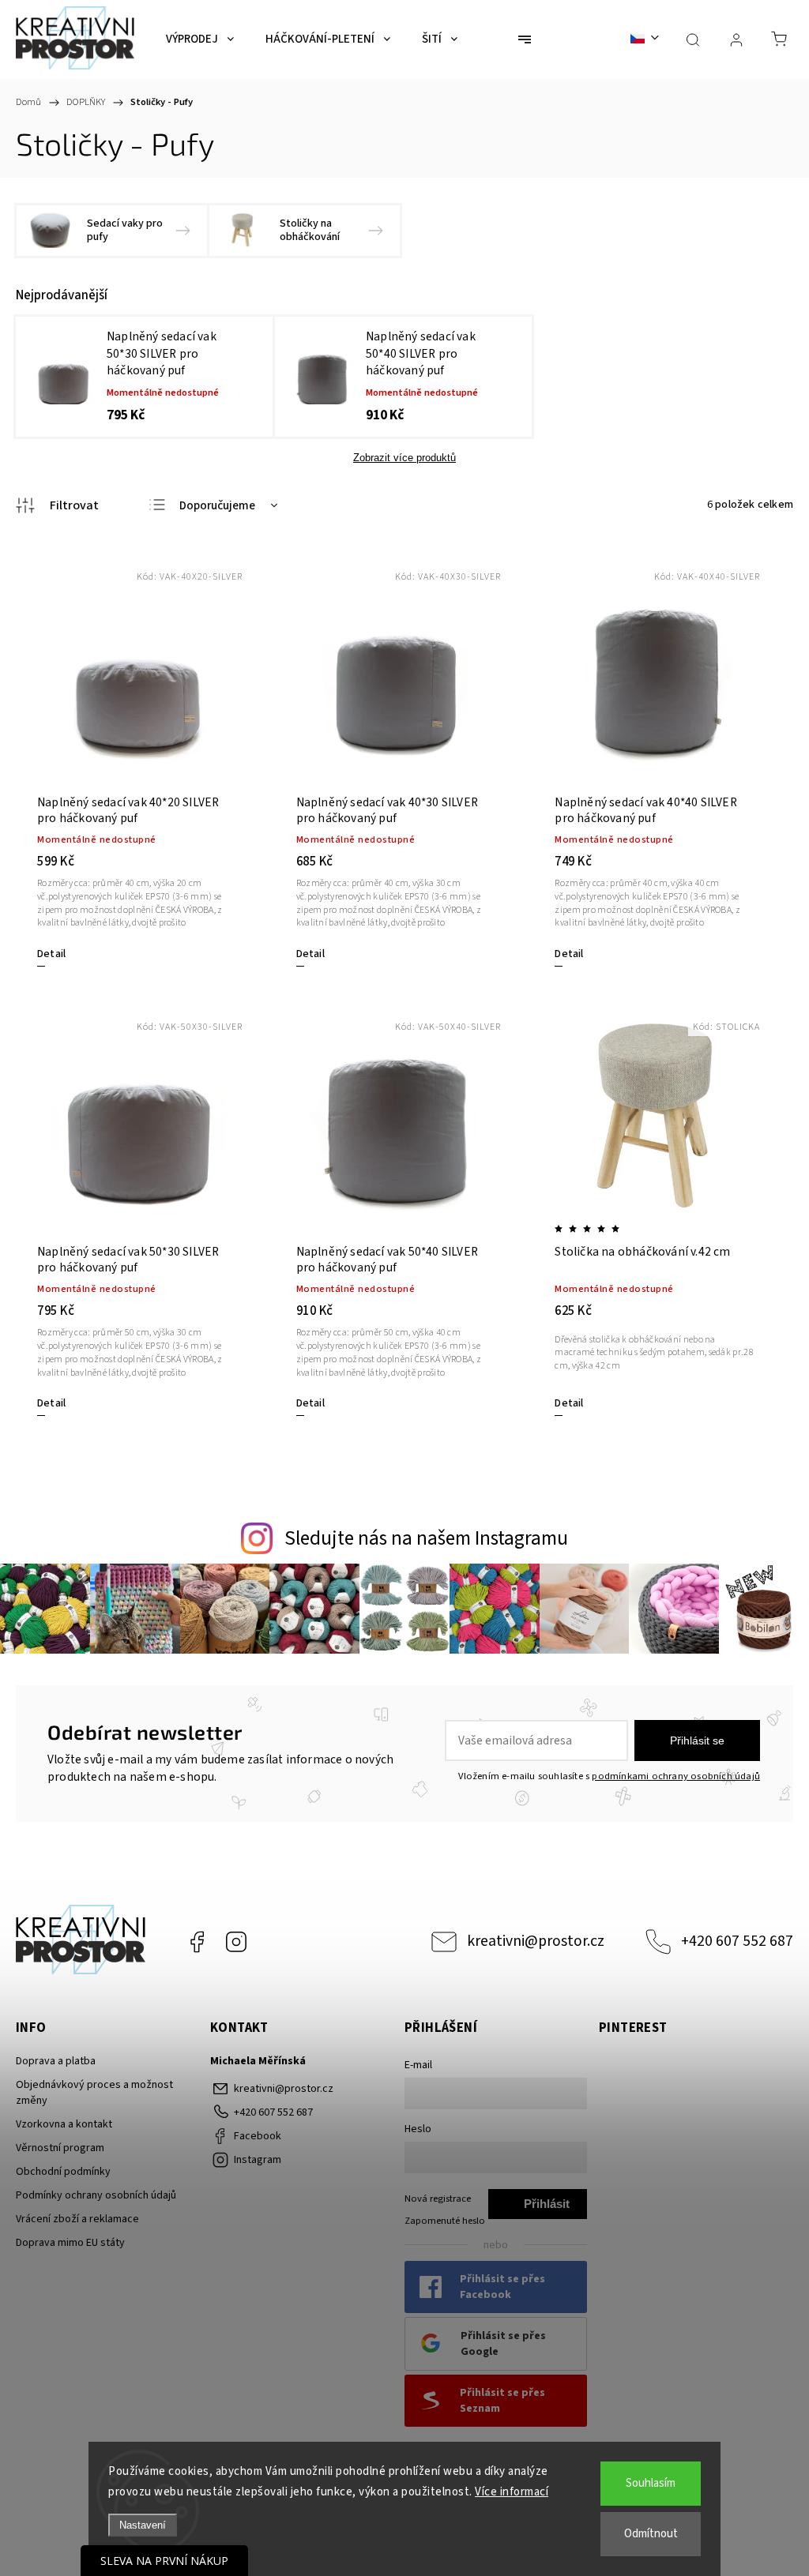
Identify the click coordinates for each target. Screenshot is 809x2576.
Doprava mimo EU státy (70, 2243)
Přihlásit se (697, 1740)
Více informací (512, 2492)
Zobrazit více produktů (404, 458)
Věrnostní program (60, 2148)
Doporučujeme (217, 506)
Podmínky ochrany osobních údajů (96, 2195)
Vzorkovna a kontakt (64, 2124)
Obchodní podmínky (63, 2172)
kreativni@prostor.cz (536, 1941)
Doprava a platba (56, 2061)
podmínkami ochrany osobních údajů (676, 1776)
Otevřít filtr (57, 505)
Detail (51, 954)
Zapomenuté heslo (445, 2221)
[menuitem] (200, 39)
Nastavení (143, 2525)
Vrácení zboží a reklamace (77, 2219)
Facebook (197, 1942)
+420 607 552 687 (737, 1941)
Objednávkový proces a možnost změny (94, 2093)
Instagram (236, 1942)
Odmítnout (651, 2534)
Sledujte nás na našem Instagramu (426, 1538)
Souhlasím (651, 2483)
